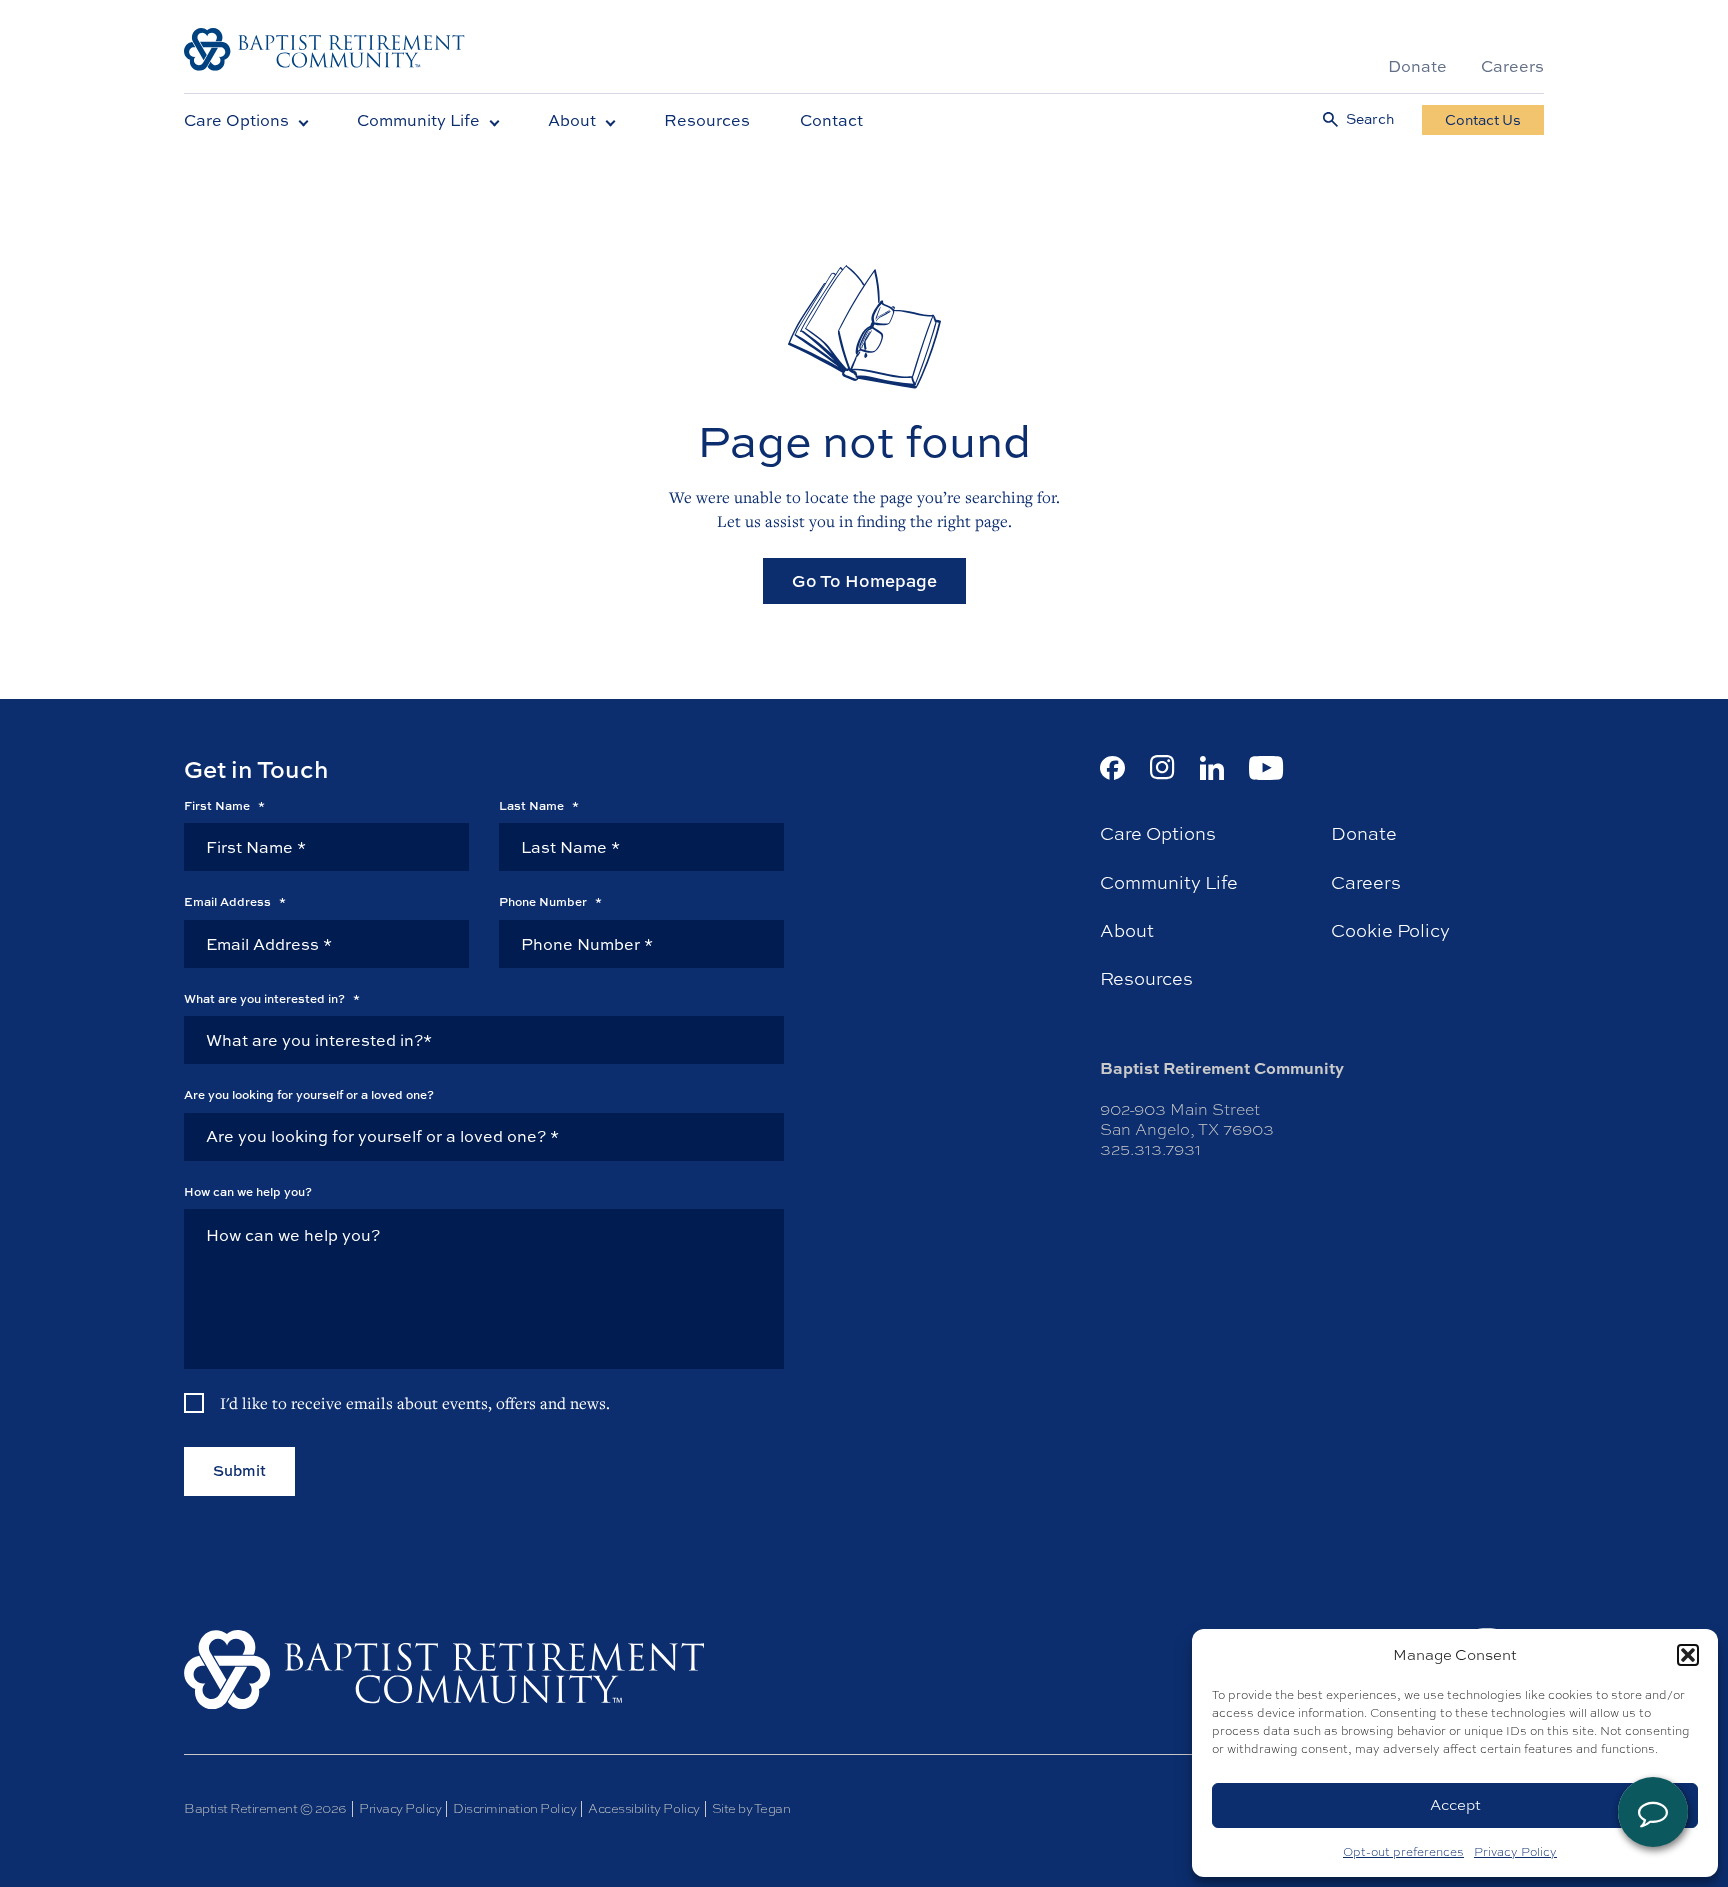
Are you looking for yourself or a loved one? (309, 1095)
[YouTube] (1266, 768)
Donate (1417, 66)
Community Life (418, 120)
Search (1370, 119)
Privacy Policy (1515, 1852)
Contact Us (1483, 119)
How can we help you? (248, 1192)
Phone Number (550, 902)
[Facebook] (1112, 768)
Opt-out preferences (1403, 1852)
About (572, 120)
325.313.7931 (1150, 1149)
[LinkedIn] (1212, 768)
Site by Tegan (751, 1808)
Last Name (539, 806)
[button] (1688, 1655)
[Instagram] (1162, 767)
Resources (707, 120)
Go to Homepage (864, 580)
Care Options (236, 120)
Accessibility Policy (643, 1808)
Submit (239, 1470)
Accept (1455, 1804)
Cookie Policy (1390, 931)
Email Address (235, 902)
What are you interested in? (272, 999)
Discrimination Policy (514, 1808)
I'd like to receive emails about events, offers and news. (415, 1403)
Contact (831, 120)
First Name (224, 806)
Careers (1512, 66)
